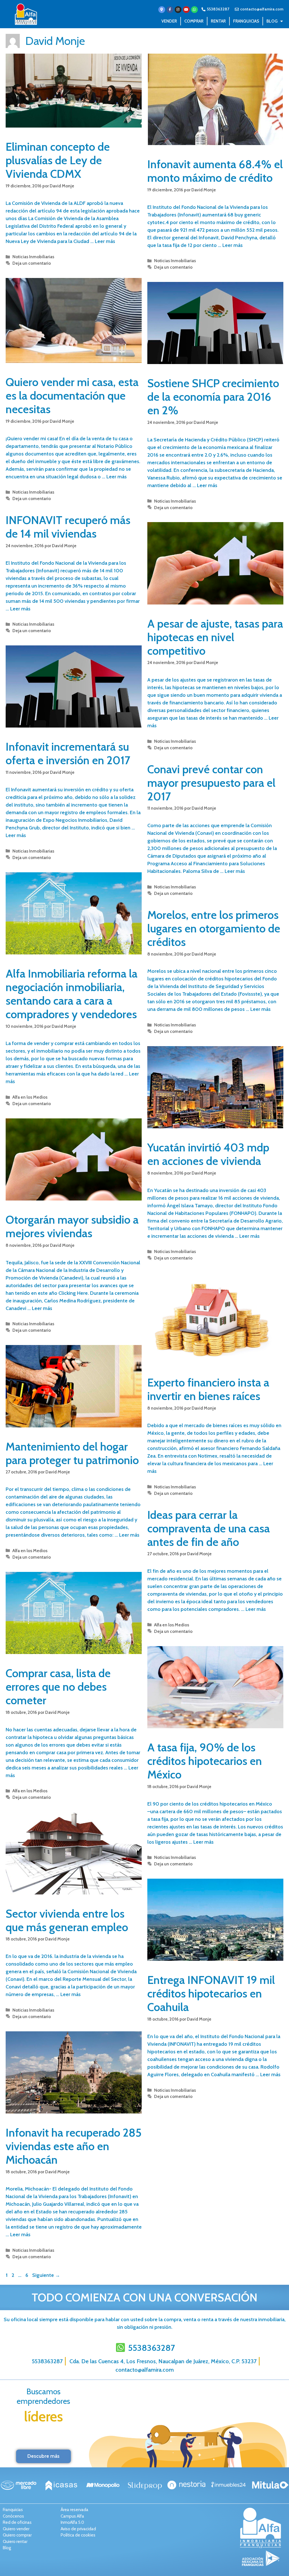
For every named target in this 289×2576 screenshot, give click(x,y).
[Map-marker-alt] (162, 10)
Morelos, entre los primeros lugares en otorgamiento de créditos (214, 928)
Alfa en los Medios (30, 1097)
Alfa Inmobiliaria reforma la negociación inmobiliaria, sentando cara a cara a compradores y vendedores (72, 994)
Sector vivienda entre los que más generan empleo (67, 1920)
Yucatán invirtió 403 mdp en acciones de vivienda (208, 1154)
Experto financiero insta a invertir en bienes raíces (208, 1389)
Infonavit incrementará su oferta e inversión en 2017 (68, 753)
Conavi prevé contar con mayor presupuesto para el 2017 (211, 783)
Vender (169, 21)
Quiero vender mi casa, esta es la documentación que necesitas (72, 396)
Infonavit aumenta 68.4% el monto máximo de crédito (215, 171)
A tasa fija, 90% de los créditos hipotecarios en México (205, 1761)
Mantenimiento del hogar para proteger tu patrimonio (72, 1453)
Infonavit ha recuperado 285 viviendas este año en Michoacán (74, 2146)
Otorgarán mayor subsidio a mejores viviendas (72, 1226)
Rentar (218, 21)
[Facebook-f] (170, 10)
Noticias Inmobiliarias (33, 257)
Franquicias (246, 21)
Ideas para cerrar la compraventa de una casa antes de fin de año (209, 1528)
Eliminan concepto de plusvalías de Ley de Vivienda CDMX (58, 160)
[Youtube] (186, 10)
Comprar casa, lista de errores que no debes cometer (58, 1687)
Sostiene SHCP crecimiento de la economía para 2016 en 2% (213, 397)
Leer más (105, 241)
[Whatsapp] (194, 10)
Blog (272, 21)
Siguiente (46, 2275)
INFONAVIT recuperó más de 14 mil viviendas (68, 527)
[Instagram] (178, 10)
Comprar (194, 21)
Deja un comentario (32, 263)
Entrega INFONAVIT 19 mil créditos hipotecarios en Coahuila (211, 1993)
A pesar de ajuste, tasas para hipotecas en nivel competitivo (215, 637)
